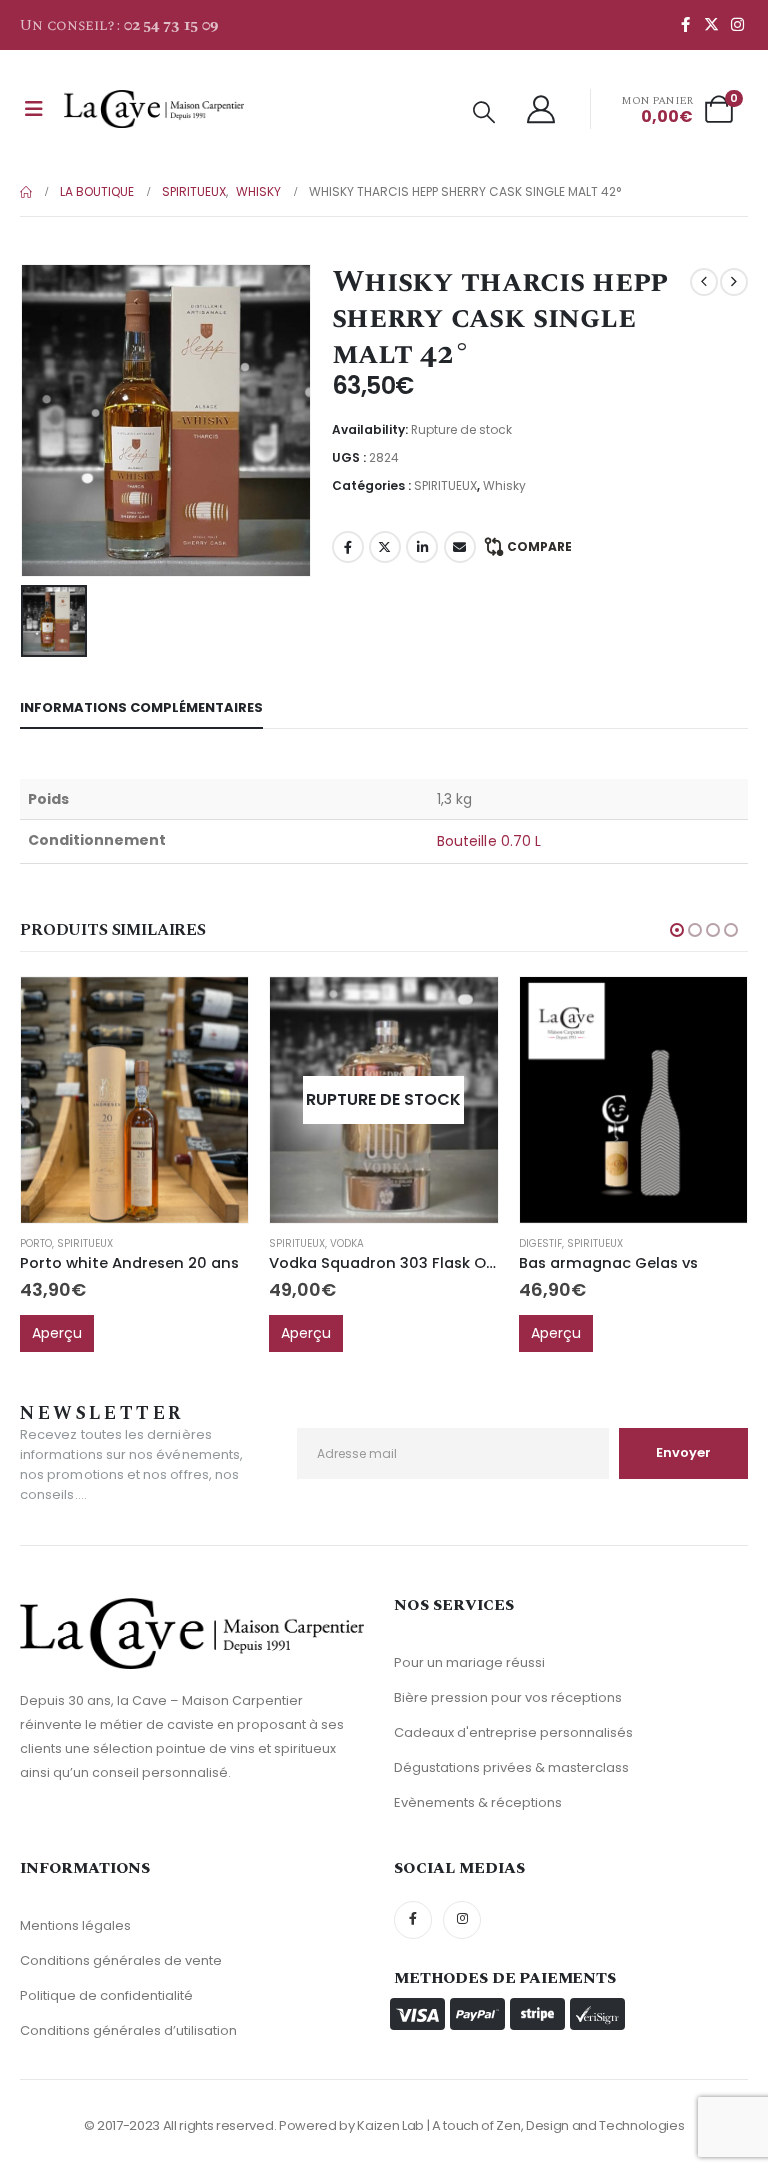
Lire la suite (465, 1010)
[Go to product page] (134, 1100)
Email (460, 547)
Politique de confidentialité (106, 1995)
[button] (484, 113)
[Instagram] (737, 24)
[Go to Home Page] (26, 192)
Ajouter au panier (215, 1010)
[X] (711, 24)
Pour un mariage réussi (469, 1662)
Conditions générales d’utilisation (128, 2030)
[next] (734, 282)
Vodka (347, 1243)
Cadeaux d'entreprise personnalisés (513, 1732)
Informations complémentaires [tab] (141, 707)
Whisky (504, 485)
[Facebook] (685, 24)
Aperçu (57, 1333)
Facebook (348, 547)
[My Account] (542, 109)
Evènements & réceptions (478, 1802)
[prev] (704, 282)
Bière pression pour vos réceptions (508, 1697)
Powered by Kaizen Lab (351, 2125)
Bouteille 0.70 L (489, 841)
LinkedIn (422, 547)
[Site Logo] (154, 109)
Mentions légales (75, 1925)
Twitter (385, 547)
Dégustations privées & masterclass (511, 1767)
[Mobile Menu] (34, 109)
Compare (539, 546)
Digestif (540, 1243)
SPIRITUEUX (445, 485)
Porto (36, 1243)
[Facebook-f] (413, 1920)
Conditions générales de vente (121, 1960)
